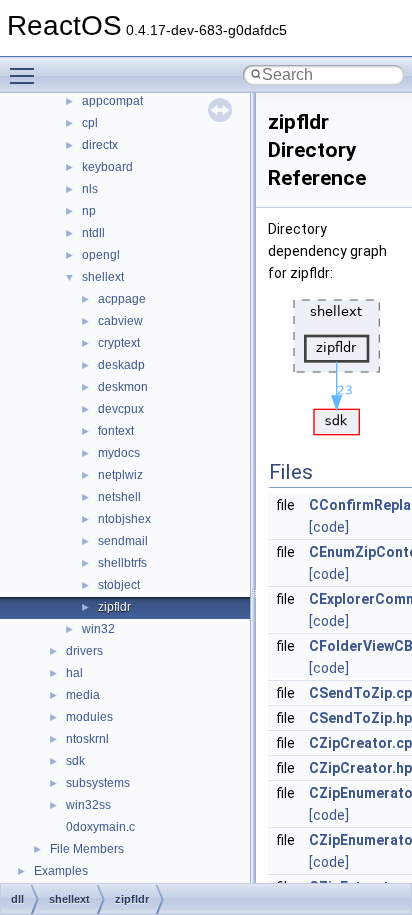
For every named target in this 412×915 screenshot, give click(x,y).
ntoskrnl (87, 739)
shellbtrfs (122, 563)
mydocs (119, 453)
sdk (75, 761)
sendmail (123, 541)
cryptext (119, 343)
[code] (329, 527)
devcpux (121, 409)
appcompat (112, 101)
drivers (84, 651)
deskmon (123, 387)
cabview (120, 321)
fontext (116, 431)
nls (90, 189)
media (83, 695)
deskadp (121, 365)
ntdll (93, 233)
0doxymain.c (100, 827)
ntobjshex (124, 519)
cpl (90, 123)
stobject (119, 585)
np (89, 211)
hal (74, 673)
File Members (87, 849)
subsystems (98, 783)
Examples (61, 871)
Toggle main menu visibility (26, 75)
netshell (119, 497)
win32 (98, 629)
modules (89, 717)
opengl (101, 255)
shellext (103, 277)
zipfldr (114, 607)
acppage (122, 299)
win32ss (88, 805)
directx (100, 145)
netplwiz (120, 475)
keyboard (107, 167)
